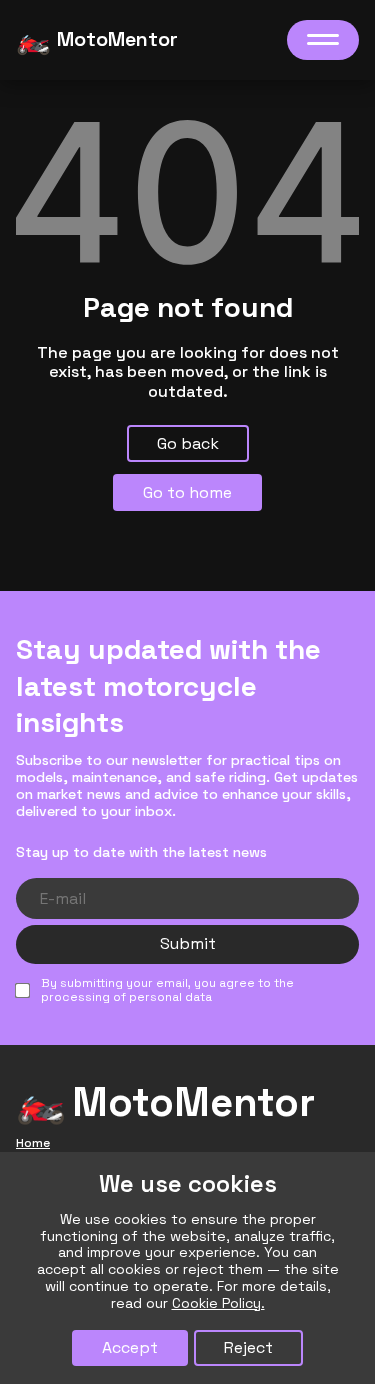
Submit (188, 943)
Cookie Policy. (218, 1303)
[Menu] (323, 40)
